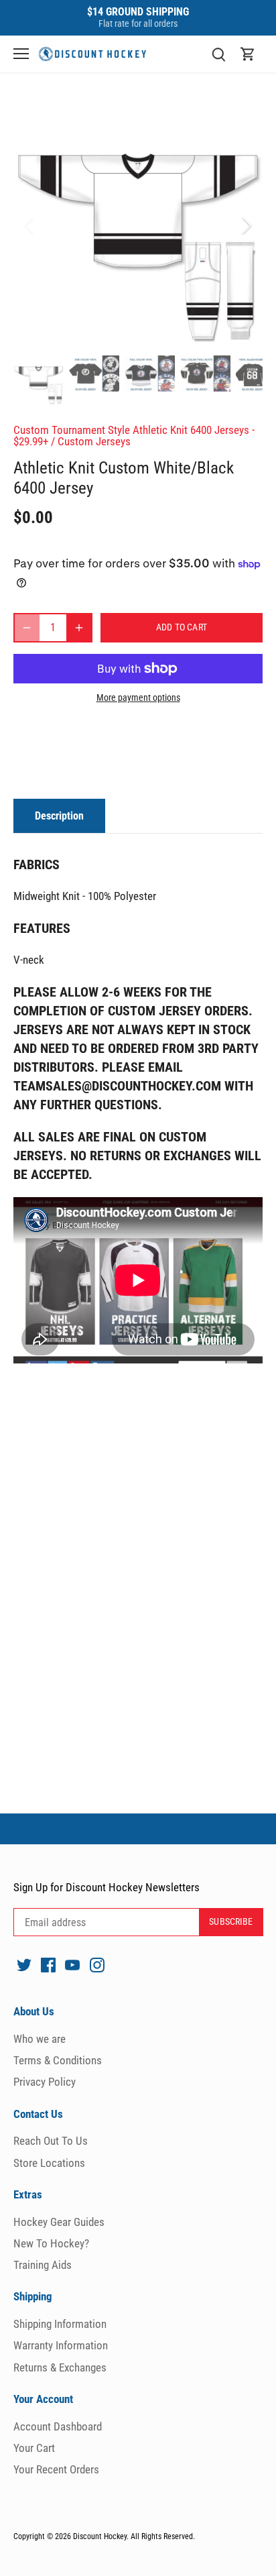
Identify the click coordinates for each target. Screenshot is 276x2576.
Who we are (40, 2039)
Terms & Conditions (58, 2060)
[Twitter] (24, 1965)
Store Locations (49, 2163)
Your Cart (34, 2448)
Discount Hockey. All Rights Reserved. (134, 2536)
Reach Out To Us (51, 2141)
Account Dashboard (58, 2426)
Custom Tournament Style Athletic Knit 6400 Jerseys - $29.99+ (134, 436)
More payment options (138, 698)
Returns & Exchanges (60, 2367)
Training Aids (43, 2265)
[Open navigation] (21, 54)
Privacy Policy (45, 2082)
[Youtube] (72, 1965)
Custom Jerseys (94, 441)
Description (59, 816)
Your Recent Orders (56, 2469)
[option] (138, 225)
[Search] (218, 54)
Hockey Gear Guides (59, 2222)
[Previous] (30, 225)
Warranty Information (61, 2345)
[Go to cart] (248, 54)
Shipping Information (60, 2324)
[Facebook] (48, 1965)
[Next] (246, 225)
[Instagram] (97, 1965)
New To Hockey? (51, 2243)
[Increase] (79, 628)
